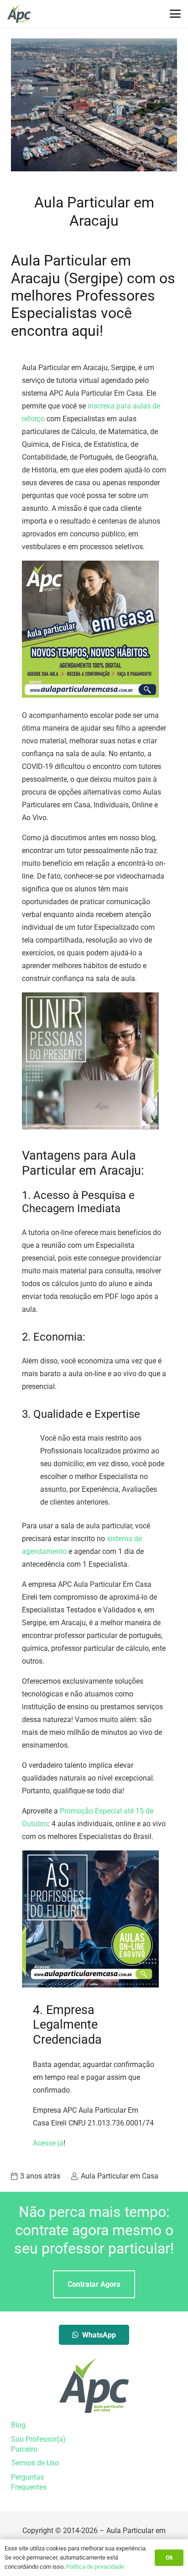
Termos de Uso (35, 2463)
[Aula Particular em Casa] (19, 14)
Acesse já (48, 2143)
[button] (175, 14)
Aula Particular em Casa (120, 2176)
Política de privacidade (95, 2567)
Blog (18, 2425)
